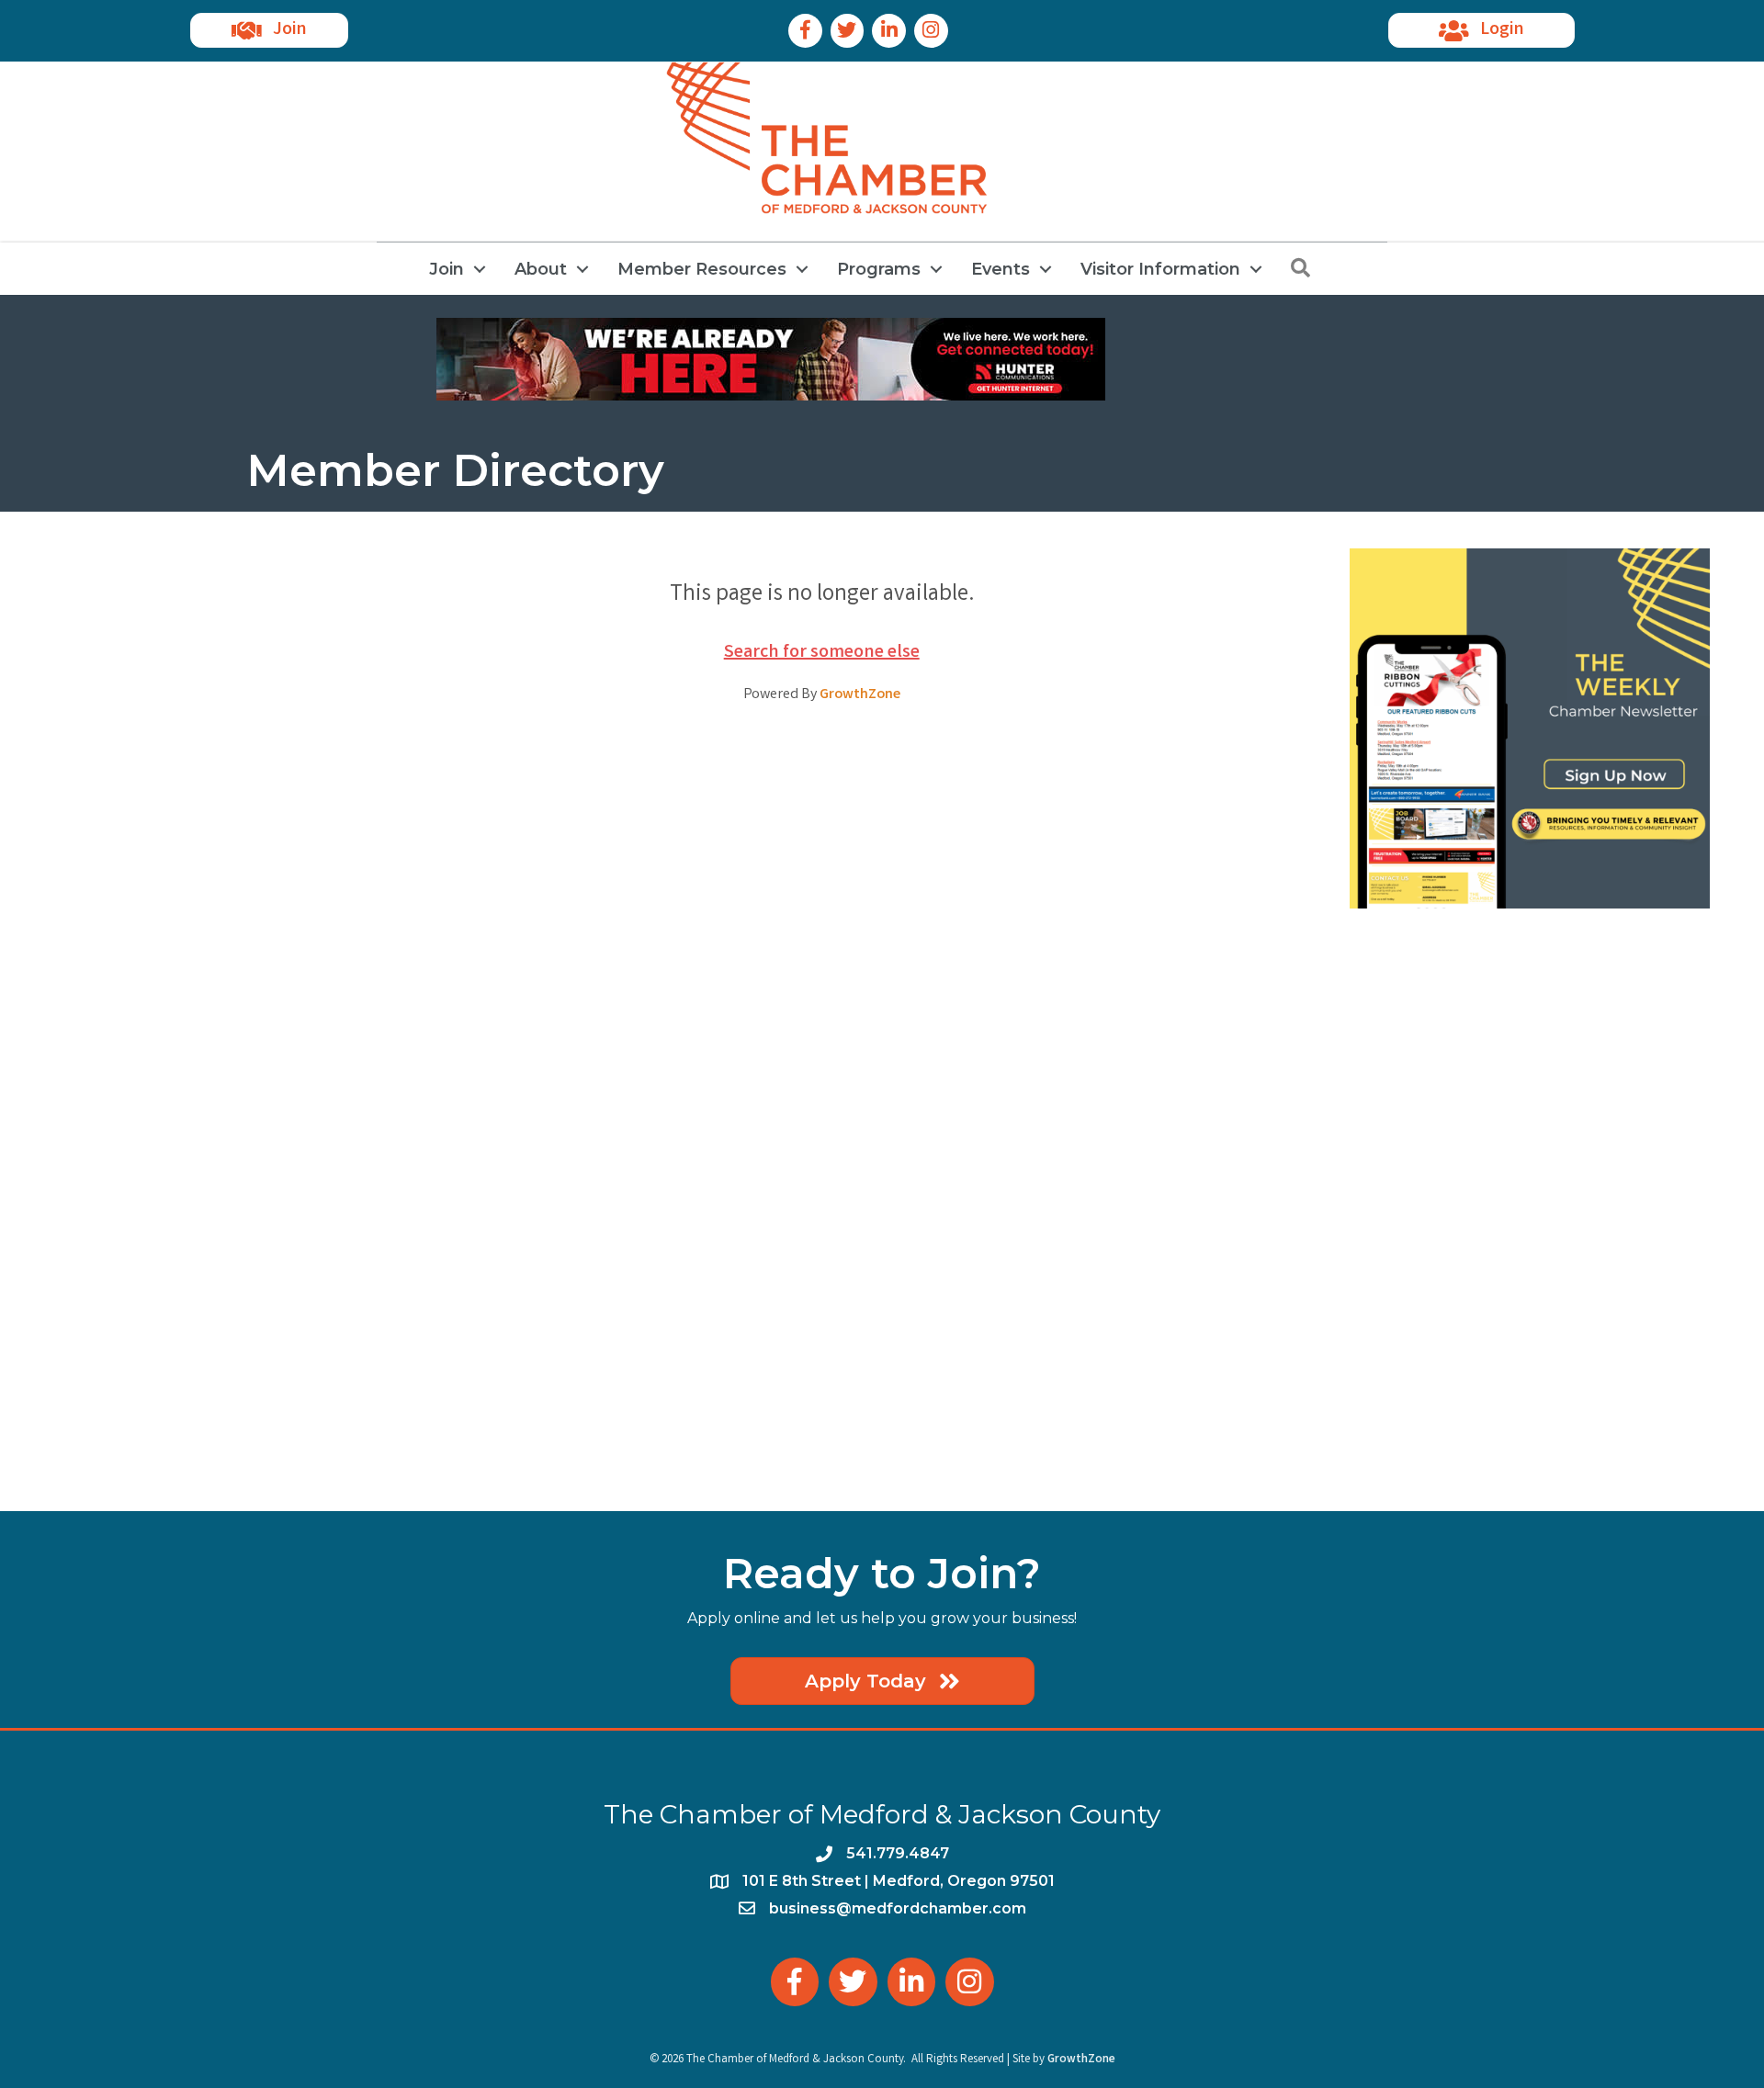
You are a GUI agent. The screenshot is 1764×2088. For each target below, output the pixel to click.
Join (447, 269)
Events (1001, 269)
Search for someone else (822, 653)
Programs (879, 269)
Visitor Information (1160, 269)
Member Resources (702, 269)
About (541, 269)
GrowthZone (860, 695)
